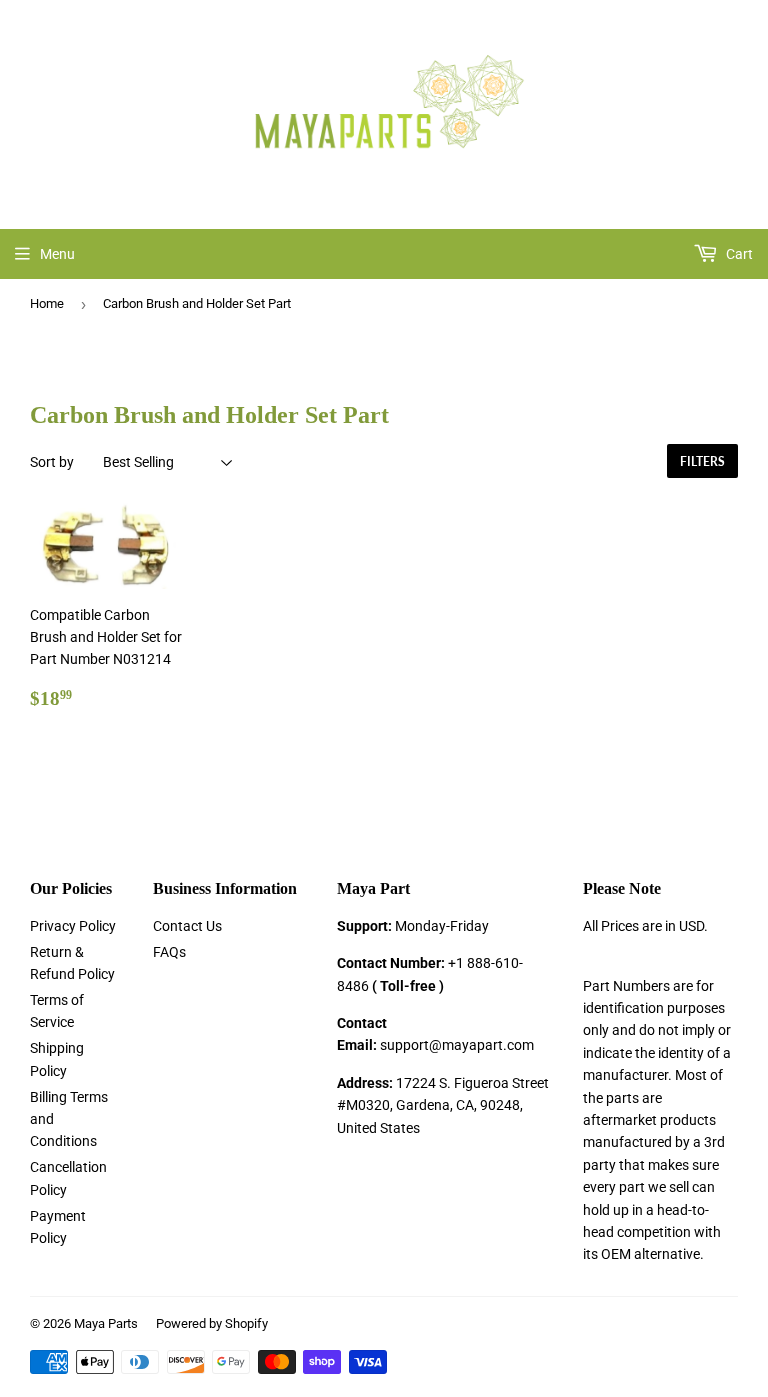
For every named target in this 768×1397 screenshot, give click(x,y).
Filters (702, 461)
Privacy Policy (73, 926)
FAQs (169, 952)
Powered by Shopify (212, 1323)
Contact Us (187, 926)
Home (47, 303)
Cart (738, 254)
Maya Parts (106, 1323)
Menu (57, 254)
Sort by (52, 462)
